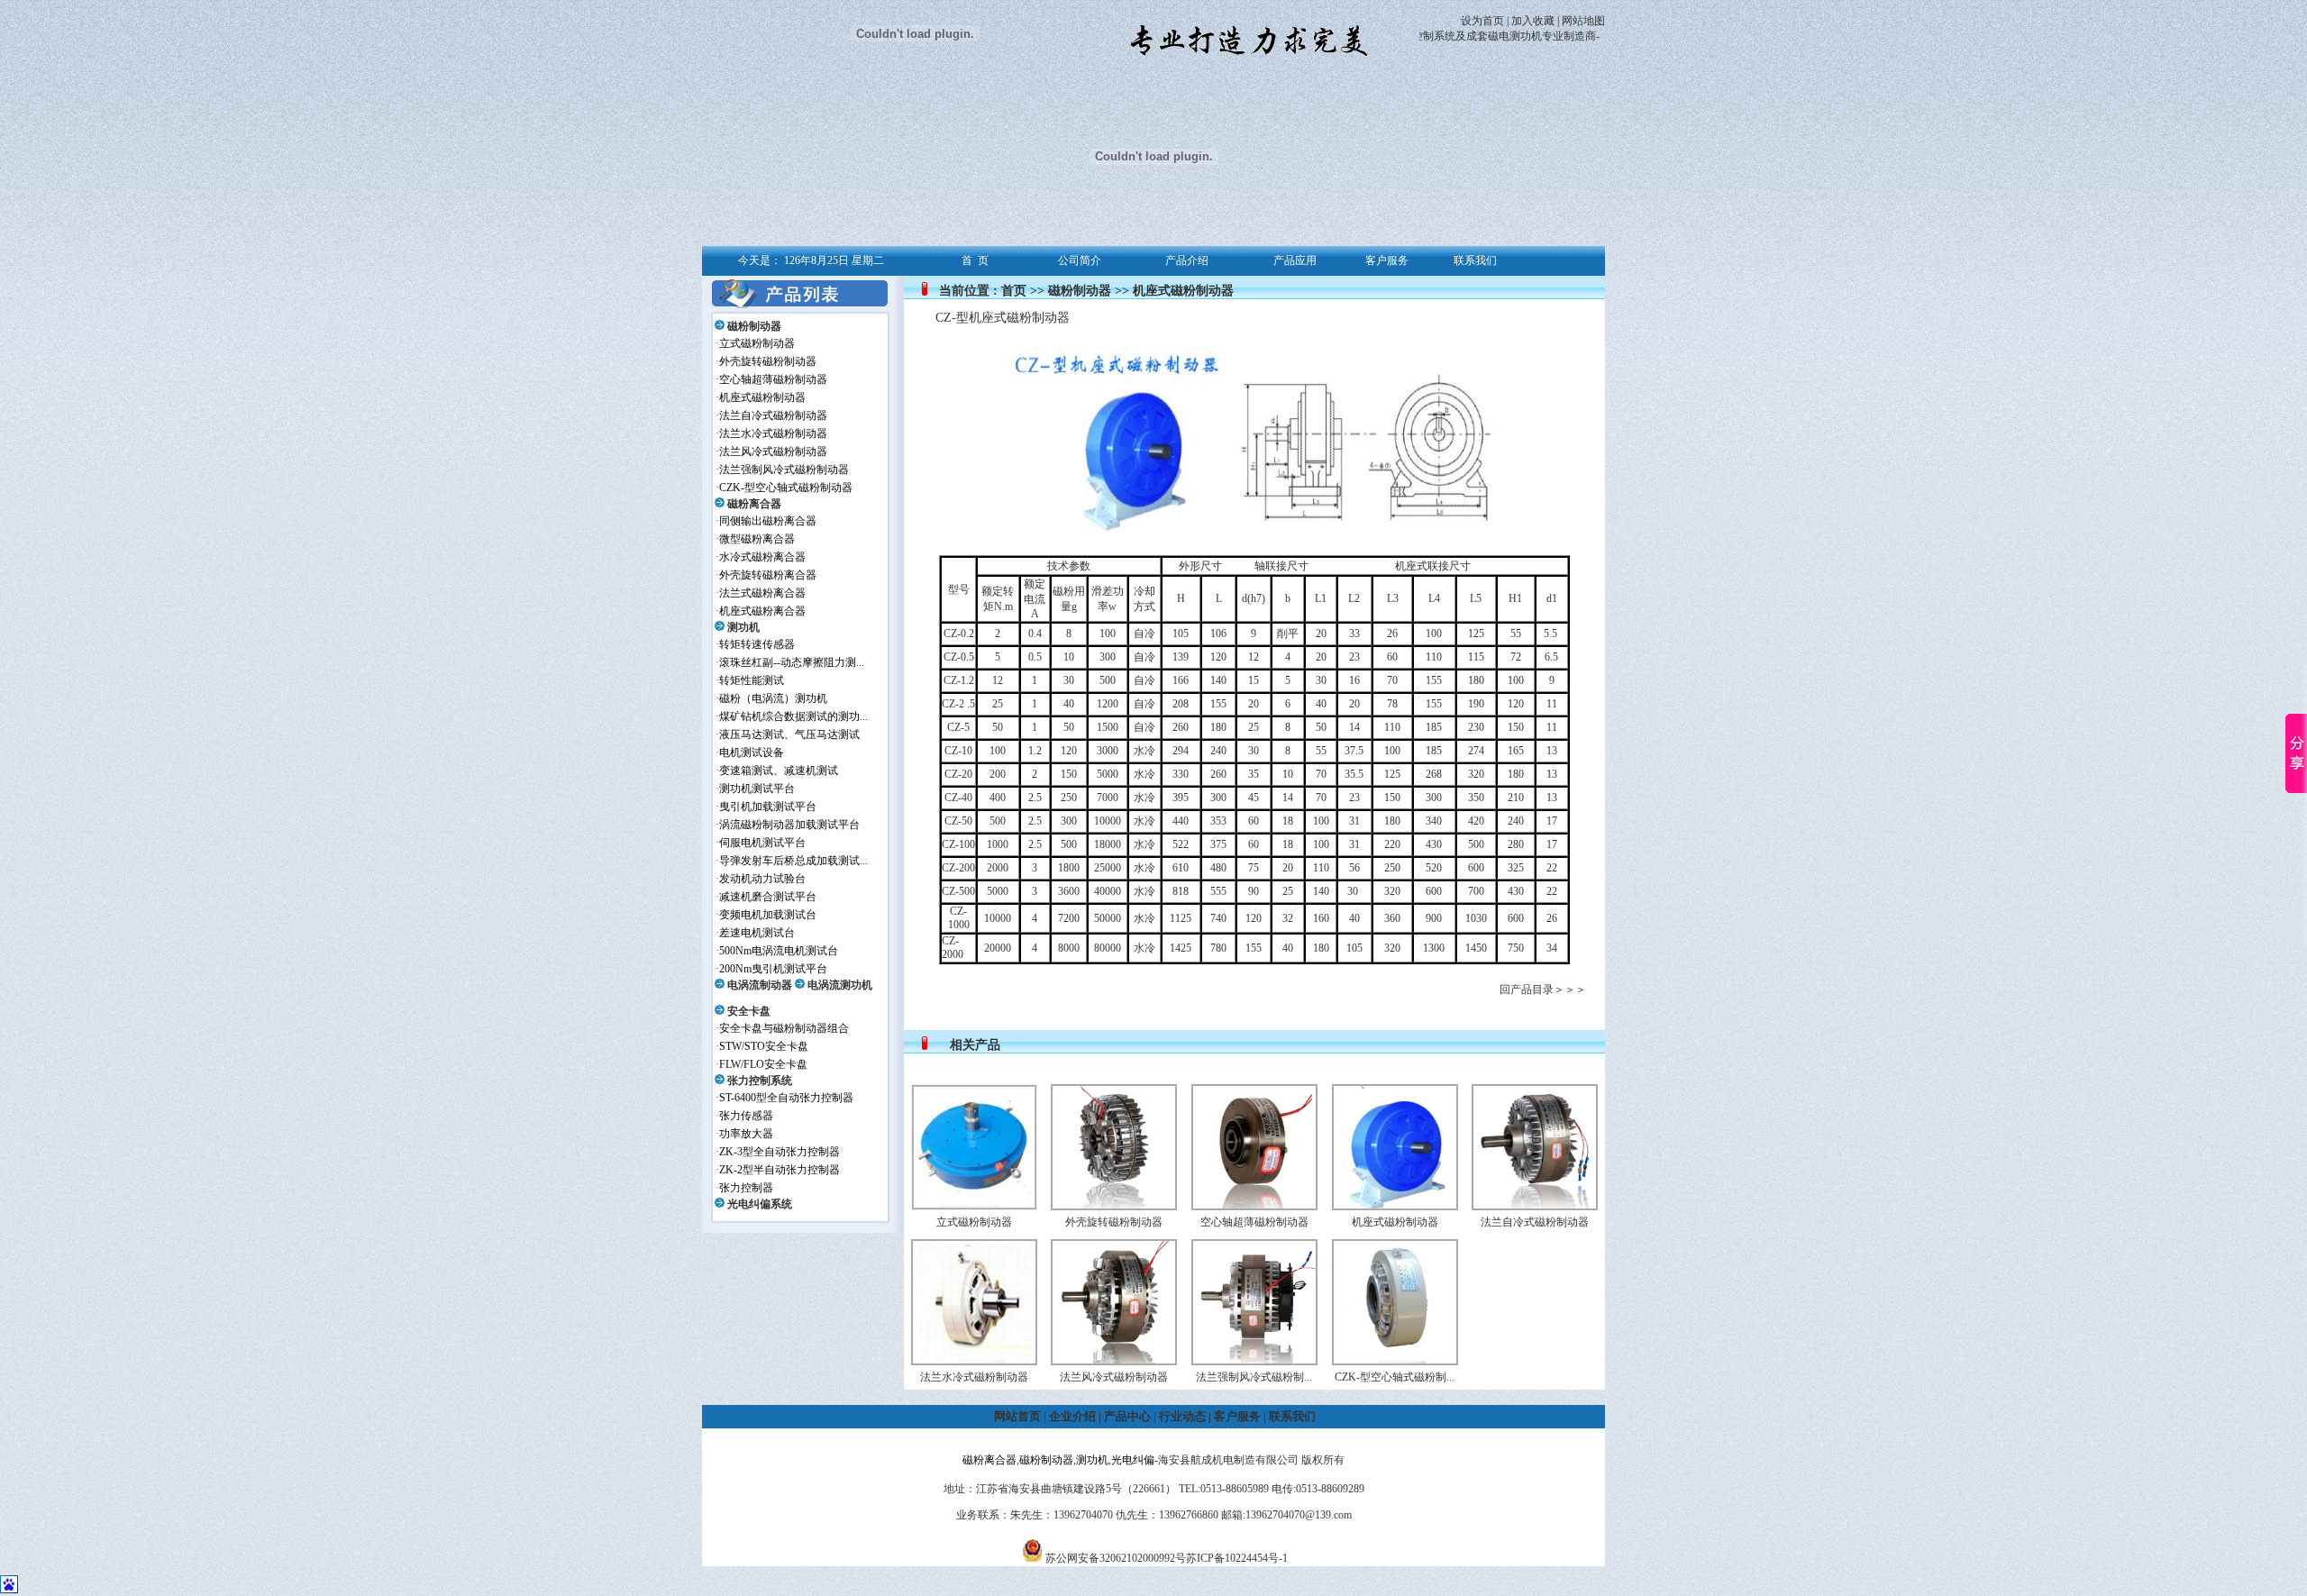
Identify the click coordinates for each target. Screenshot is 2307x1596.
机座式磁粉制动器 (762, 397)
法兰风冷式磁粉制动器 (773, 451)
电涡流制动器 (760, 985)
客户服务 (1237, 1416)
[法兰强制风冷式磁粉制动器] (1254, 1362)
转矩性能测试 (752, 680)
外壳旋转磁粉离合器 (768, 575)
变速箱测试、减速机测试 (779, 771)
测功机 (743, 627)
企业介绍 (1072, 1416)
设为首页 (1482, 21)
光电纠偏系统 (760, 1204)
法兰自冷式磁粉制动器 (773, 415)
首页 (1014, 291)
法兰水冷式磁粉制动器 (773, 433)
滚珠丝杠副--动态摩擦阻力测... (792, 662)
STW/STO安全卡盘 (764, 1046)
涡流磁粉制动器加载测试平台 (789, 825)
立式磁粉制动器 (757, 343)
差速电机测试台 (757, 933)
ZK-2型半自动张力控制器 (780, 1170)
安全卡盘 (749, 1011)
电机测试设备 (752, 752)
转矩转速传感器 (757, 644)
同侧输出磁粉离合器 (768, 521)
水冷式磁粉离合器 (762, 557)
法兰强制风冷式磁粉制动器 (784, 470)
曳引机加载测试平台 (768, 807)
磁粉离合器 (754, 504)
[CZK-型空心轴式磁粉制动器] (1395, 1362)
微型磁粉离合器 (757, 539)
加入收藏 (1533, 21)
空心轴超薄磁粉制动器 (773, 379)
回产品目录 (1527, 990)
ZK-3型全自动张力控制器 (780, 1152)
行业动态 (1182, 1416)
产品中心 (1127, 1416)
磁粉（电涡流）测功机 (773, 698)
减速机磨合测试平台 (768, 897)
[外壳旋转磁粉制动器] (1114, 1207)
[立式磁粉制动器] (974, 1207)
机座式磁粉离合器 (762, 611)
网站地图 (1583, 21)
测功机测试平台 (757, 789)
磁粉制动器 (754, 326)
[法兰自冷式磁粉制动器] (1535, 1207)
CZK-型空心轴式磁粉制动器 (786, 488)
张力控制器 (746, 1188)
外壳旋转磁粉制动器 (768, 361)
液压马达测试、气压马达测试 (789, 734)
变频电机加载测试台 (768, 915)
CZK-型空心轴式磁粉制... (1395, 1377)
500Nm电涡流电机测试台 (779, 951)
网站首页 (1017, 1416)
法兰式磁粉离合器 (762, 593)
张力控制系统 (760, 1081)
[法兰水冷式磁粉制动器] (974, 1362)
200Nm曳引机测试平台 (773, 969)
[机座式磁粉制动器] (1395, 1207)
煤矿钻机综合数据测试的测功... (793, 716)
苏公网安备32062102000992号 (1116, 1558)
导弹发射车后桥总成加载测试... (793, 861)
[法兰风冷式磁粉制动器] (1114, 1362)
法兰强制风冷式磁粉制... (1254, 1377)
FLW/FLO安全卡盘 (763, 1064)
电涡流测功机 (840, 985)
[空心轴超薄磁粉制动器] (1254, 1207)
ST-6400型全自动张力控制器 (786, 1098)
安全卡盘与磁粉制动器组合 (784, 1028)
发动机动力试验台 (762, 879)
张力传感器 (746, 1116)
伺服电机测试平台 (762, 843)
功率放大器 (746, 1134)
